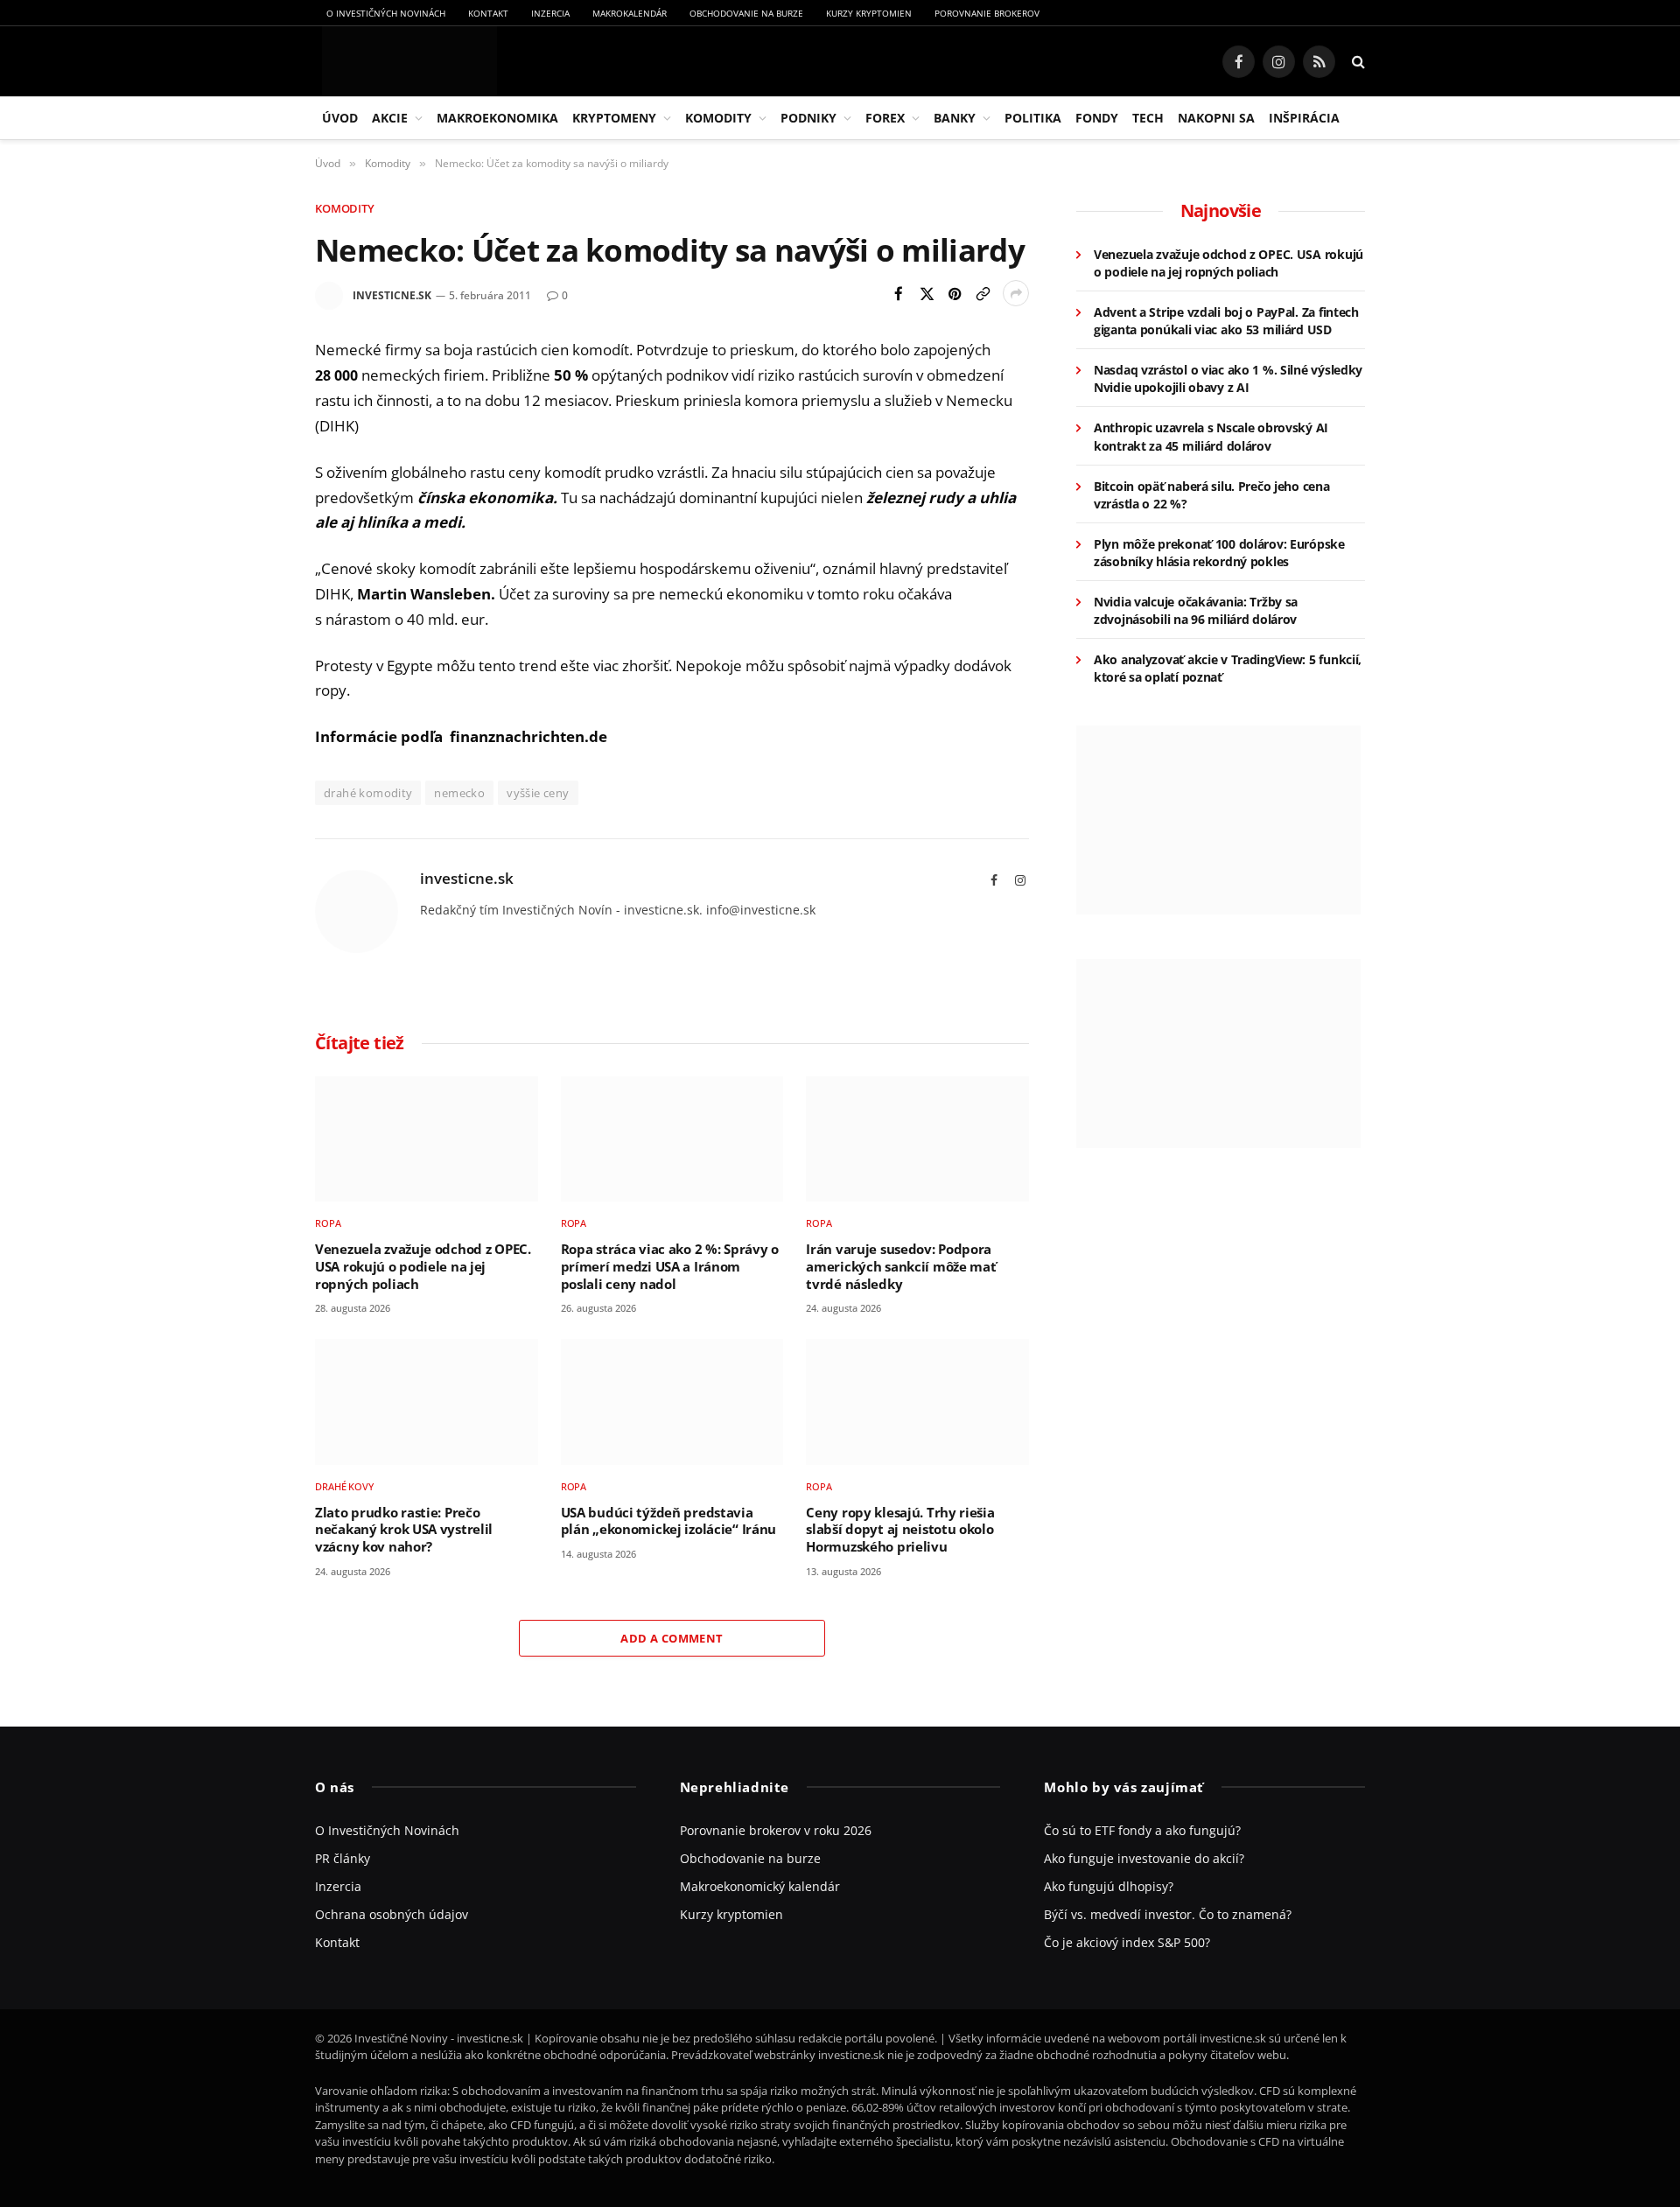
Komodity (718, 118)
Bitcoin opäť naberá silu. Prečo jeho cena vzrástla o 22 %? (1212, 495)
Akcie (390, 118)
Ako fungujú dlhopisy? (1109, 1886)
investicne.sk (392, 295)
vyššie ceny (538, 793)
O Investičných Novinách (386, 13)
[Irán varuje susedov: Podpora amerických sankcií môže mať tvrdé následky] (917, 1139)
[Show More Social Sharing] (1016, 293)
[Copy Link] (983, 293)
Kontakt (488, 13)
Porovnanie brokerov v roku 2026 (776, 1830)
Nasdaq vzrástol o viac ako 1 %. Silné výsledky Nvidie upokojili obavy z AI (1228, 378)
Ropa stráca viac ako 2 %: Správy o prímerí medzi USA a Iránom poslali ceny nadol (670, 1266)
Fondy (1097, 118)
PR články (343, 1858)
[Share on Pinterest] (955, 293)
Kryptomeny (614, 118)
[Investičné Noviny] (406, 61)
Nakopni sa (1216, 118)
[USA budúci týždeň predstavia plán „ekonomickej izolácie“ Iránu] (672, 1401)
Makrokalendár (630, 13)
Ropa (328, 1223)
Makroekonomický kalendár (760, 1886)
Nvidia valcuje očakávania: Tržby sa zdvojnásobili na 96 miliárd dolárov (1196, 610)
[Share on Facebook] (899, 293)
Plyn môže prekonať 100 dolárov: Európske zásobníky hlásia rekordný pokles (1219, 553)
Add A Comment (672, 1638)
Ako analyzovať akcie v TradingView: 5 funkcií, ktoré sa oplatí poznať (1228, 668)
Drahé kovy (344, 1486)
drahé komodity (368, 793)
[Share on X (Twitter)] (927, 293)
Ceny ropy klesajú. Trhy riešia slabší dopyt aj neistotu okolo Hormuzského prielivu (900, 1530)
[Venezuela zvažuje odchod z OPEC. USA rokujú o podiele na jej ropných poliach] (427, 1139)
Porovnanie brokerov (987, 13)
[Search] (1357, 62)
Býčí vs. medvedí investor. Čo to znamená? (1168, 1914)
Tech (1148, 118)
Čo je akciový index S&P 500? (1127, 1942)
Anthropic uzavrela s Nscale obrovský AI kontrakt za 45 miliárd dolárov (1211, 436)
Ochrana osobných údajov (392, 1914)
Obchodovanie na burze (746, 13)
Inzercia (550, 13)
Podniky (808, 118)
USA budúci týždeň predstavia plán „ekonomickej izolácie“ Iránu (668, 1521)
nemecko (459, 793)
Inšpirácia (1304, 118)
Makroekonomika (497, 118)
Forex (885, 118)
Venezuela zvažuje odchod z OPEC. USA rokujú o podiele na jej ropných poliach (423, 1266)
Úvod (340, 118)
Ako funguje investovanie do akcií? (1144, 1858)
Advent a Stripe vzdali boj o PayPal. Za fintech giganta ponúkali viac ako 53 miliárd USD (1226, 321)
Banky (955, 118)
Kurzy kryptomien (869, 13)
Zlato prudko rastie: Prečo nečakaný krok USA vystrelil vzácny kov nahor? (404, 1530)
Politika (1033, 118)
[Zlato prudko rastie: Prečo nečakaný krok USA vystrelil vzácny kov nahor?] (427, 1401)
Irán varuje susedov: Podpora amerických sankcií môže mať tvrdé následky (901, 1266)
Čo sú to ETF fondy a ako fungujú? (1142, 1830)
